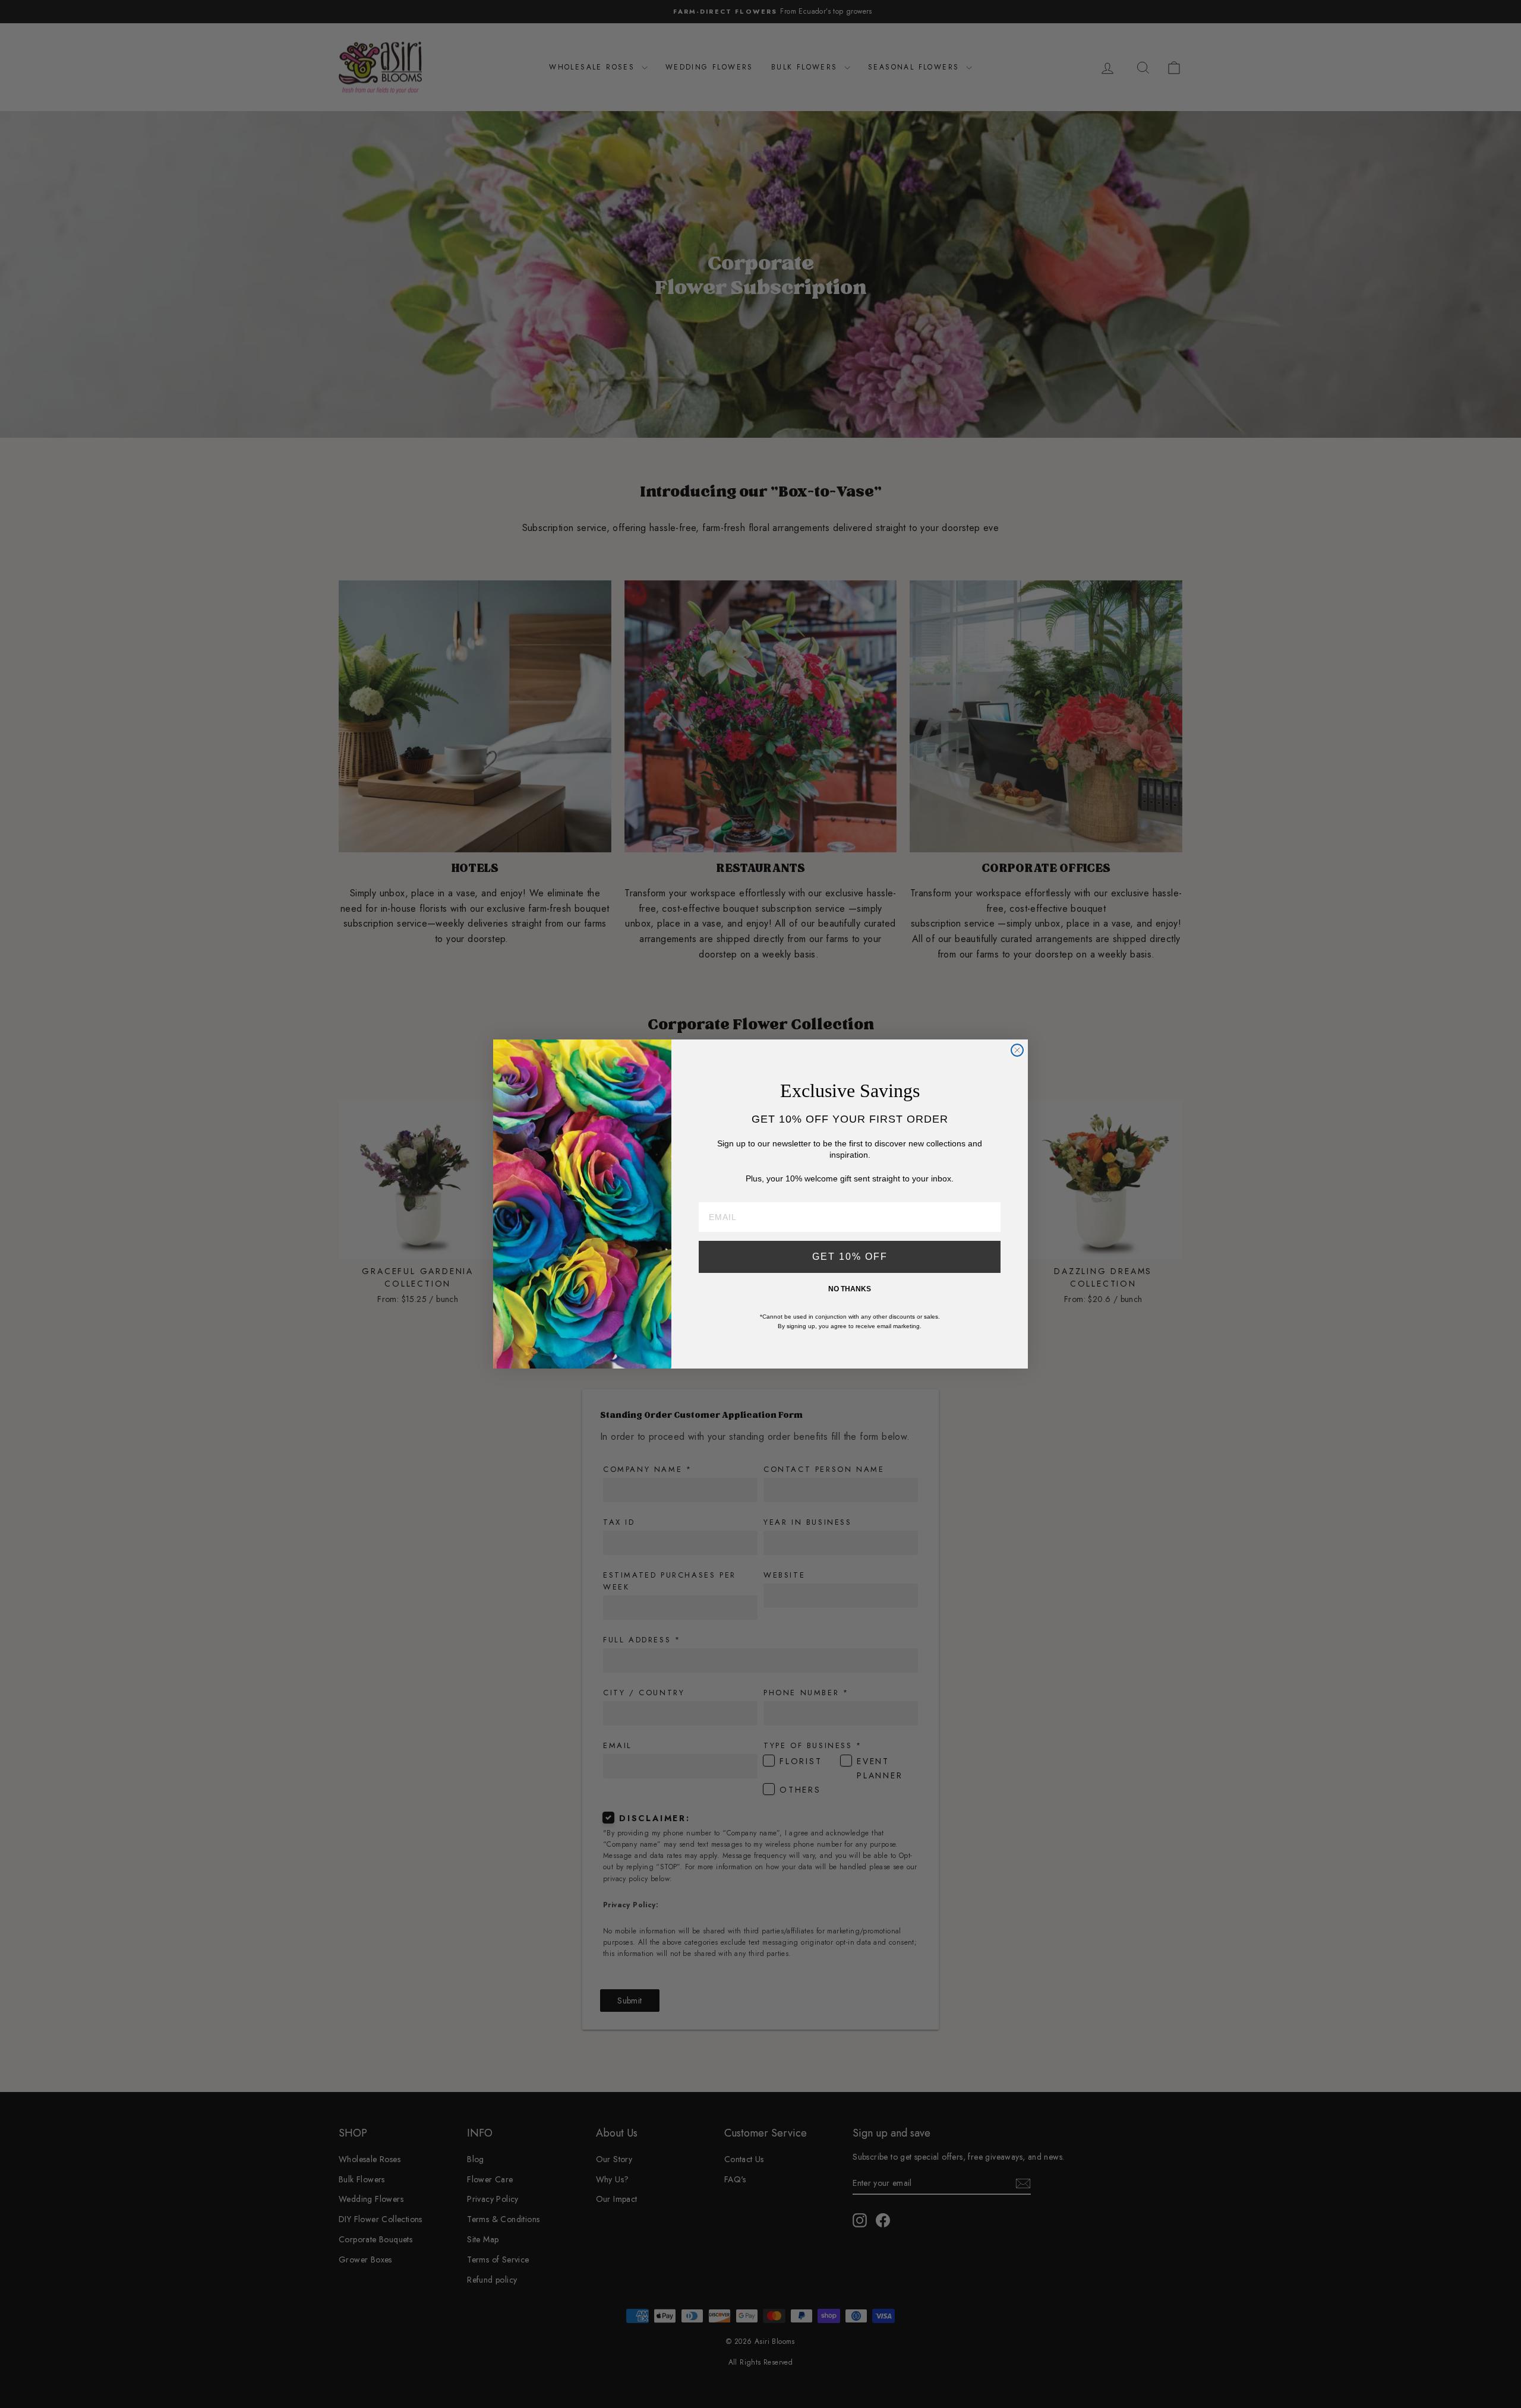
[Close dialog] (1017, 1050)
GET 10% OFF (850, 1257)
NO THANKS (850, 1289)
